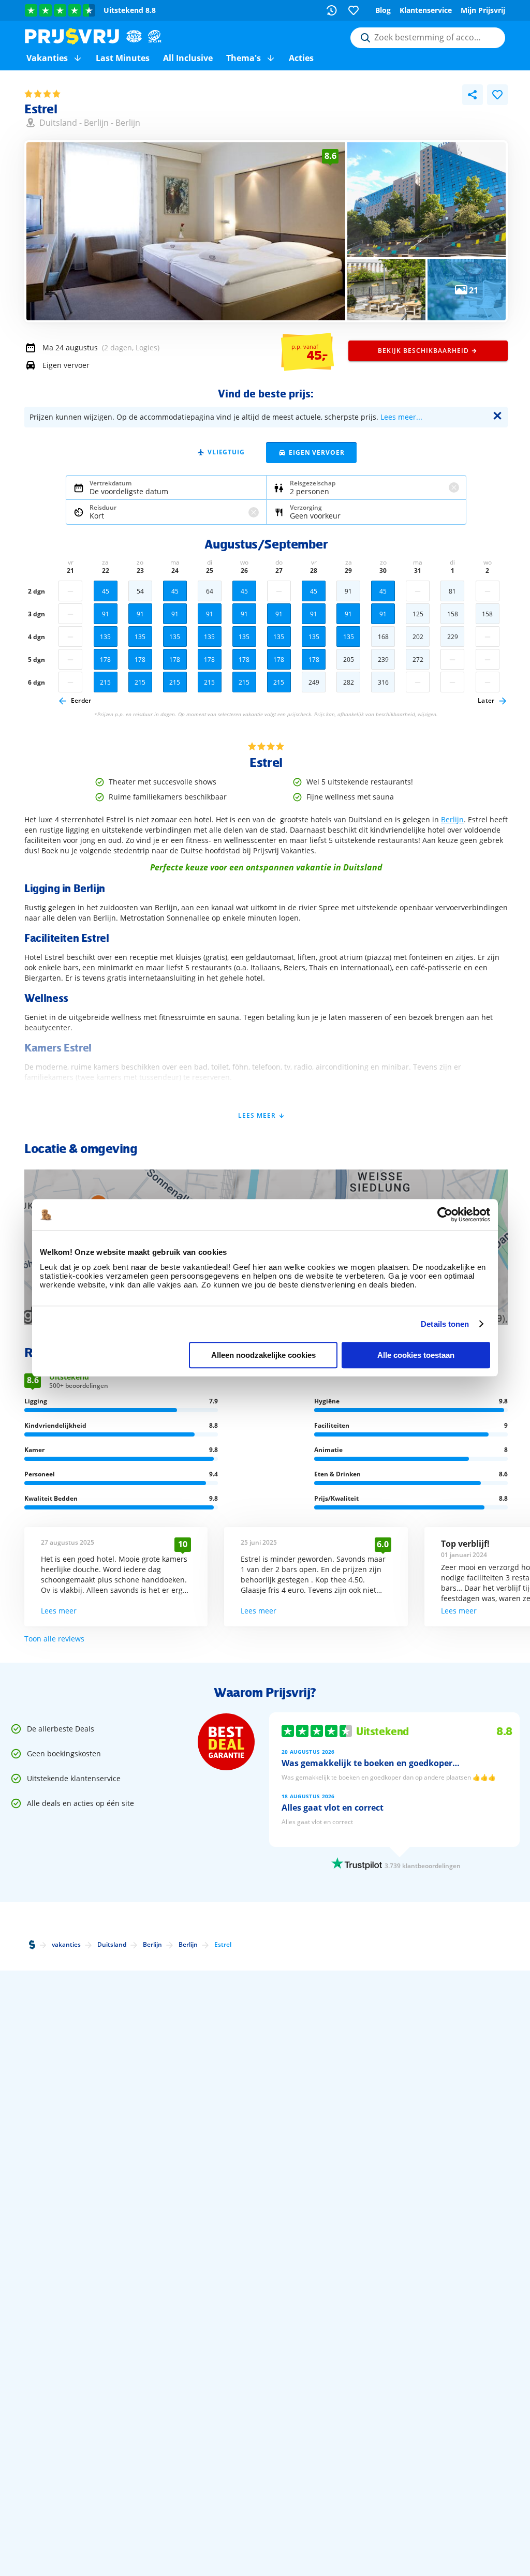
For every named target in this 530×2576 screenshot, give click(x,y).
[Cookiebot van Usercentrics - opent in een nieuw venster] (445, 1215)
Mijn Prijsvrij (483, 10)
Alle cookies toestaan (416, 1355)
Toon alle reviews (54, 1639)
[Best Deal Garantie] (226, 1742)
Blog (383, 10)
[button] (78, 58)
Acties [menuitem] (301, 58)
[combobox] (428, 38)
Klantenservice (426, 10)
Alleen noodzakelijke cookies (263, 1355)
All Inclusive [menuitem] (188, 58)
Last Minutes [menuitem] (123, 58)
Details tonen (445, 1324)
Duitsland (58, 123)
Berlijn (96, 123)
